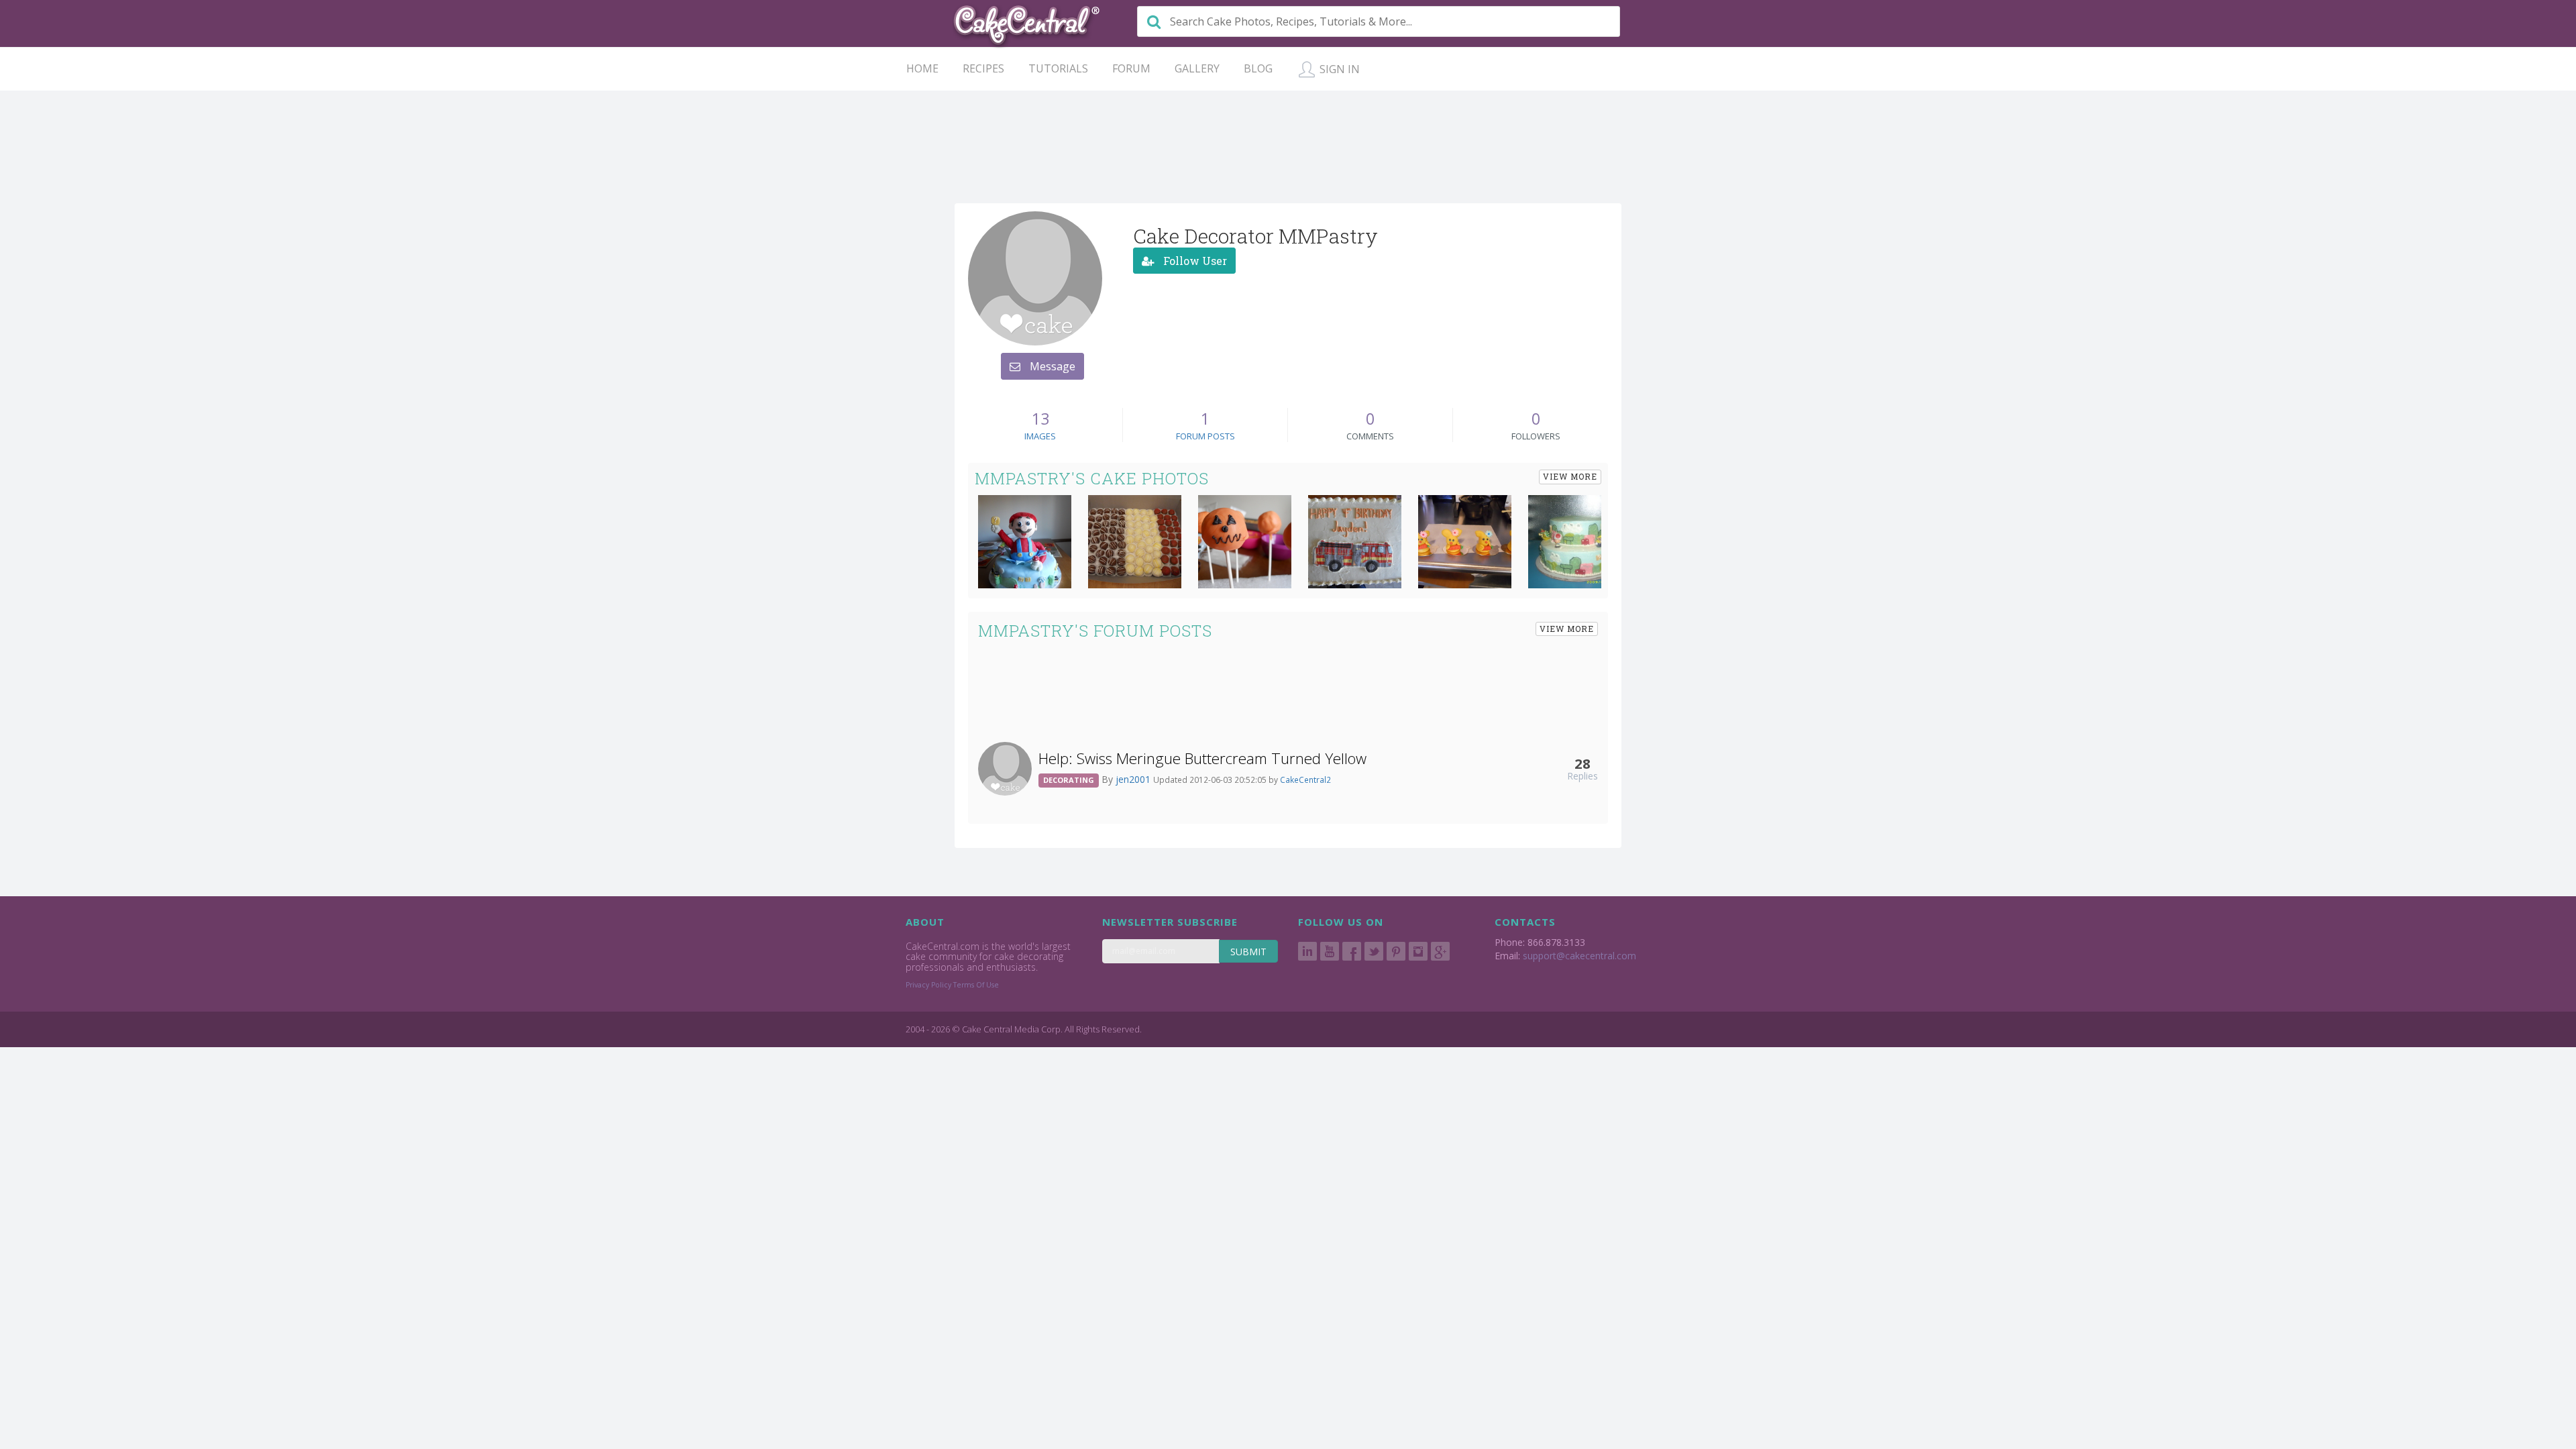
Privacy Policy (928, 985)
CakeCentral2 (1305, 780)
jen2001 (1134, 779)
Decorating (1069, 780)
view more (1570, 476)
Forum (1131, 68)
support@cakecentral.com (1579, 956)
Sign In (1338, 69)
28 (1582, 763)
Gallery (1197, 68)
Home (922, 68)
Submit (1248, 952)
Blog (1258, 68)
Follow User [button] (1194, 261)
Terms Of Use (976, 985)
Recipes (983, 68)
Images (1040, 436)
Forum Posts (1205, 436)
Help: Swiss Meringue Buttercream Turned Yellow (1202, 758)
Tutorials (1058, 68)
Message (1051, 366)
